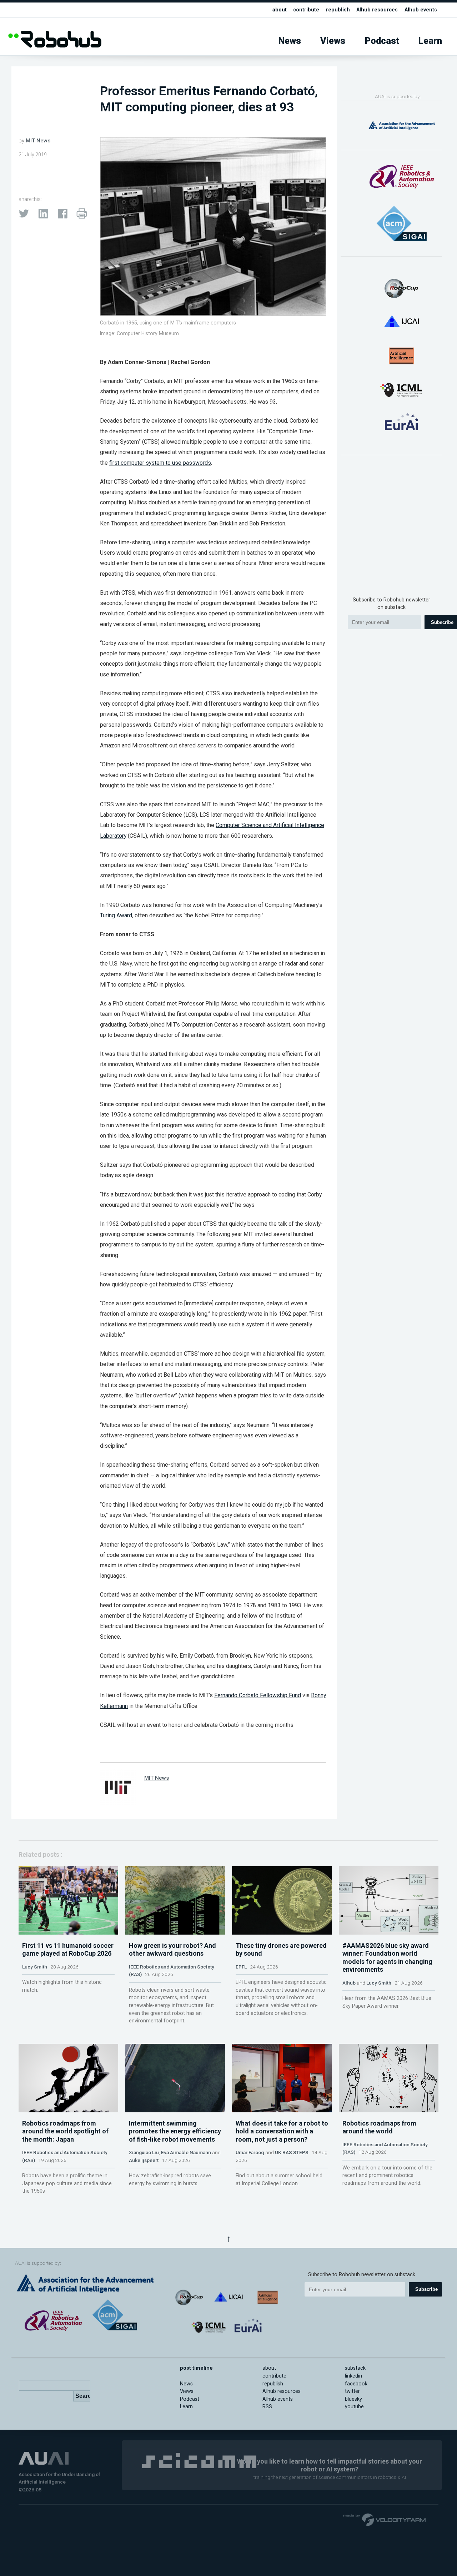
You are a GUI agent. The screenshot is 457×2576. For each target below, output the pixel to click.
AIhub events (421, 10)
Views (333, 41)
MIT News (38, 141)
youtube (354, 2407)
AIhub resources (377, 10)
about (280, 10)
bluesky (353, 2399)
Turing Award (116, 915)
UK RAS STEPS (292, 2152)
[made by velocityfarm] (385, 2519)
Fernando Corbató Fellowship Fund (258, 1695)
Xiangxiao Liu (144, 2152)
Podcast (382, 41)
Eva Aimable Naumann (186, 2152)
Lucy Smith (35, 1967)
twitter (352, 2391)
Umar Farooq (250, 2152)
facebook (356, 2384)
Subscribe (426, 2289)
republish (338, 10)
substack (355, 2368)
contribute (306, 10)
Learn (430, 41)
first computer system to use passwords (160, 463)
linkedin (353, 2376)
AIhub (349, 1983)
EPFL (241, 1967)
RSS (267, 2407)
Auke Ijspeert (144, 2160)
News (290, 41)
